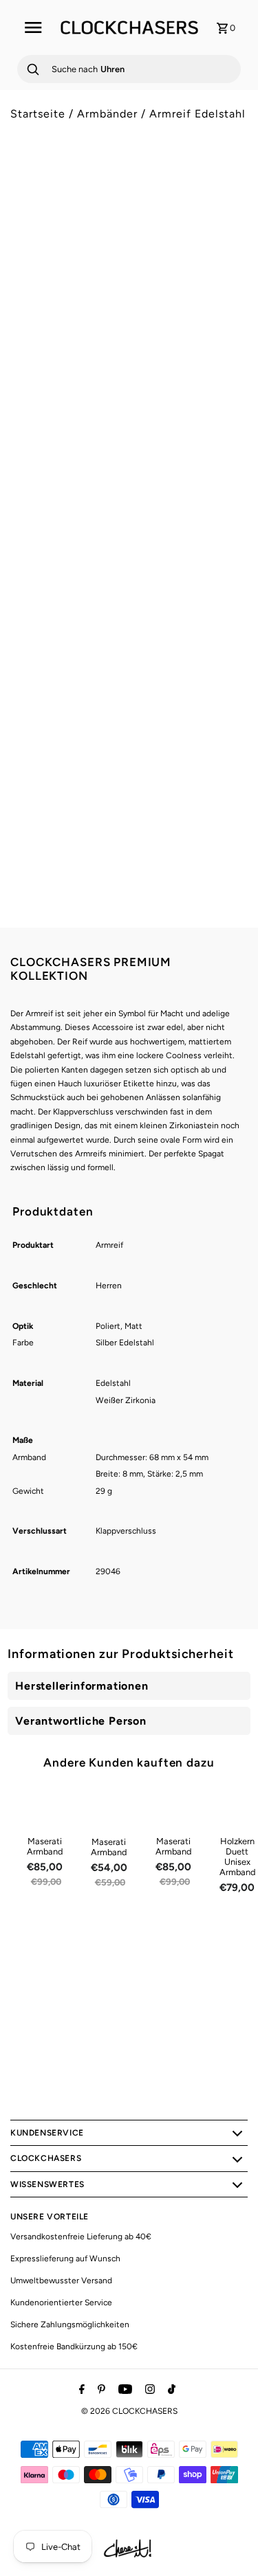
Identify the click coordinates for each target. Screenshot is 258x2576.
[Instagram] (148, 2390)
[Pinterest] (100, 2390)
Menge (24, 569)
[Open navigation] (33, 27)
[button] (129, 662)
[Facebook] (80, 2390)
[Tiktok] (170, 2390)
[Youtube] (123, 2390)
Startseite (38, 114)
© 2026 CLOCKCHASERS (129, 2411)
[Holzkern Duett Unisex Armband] (237, 1808)
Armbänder (107, 114)
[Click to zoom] (226, 194)
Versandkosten (128, 453)
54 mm (32, 528)
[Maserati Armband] (45, 1808)
